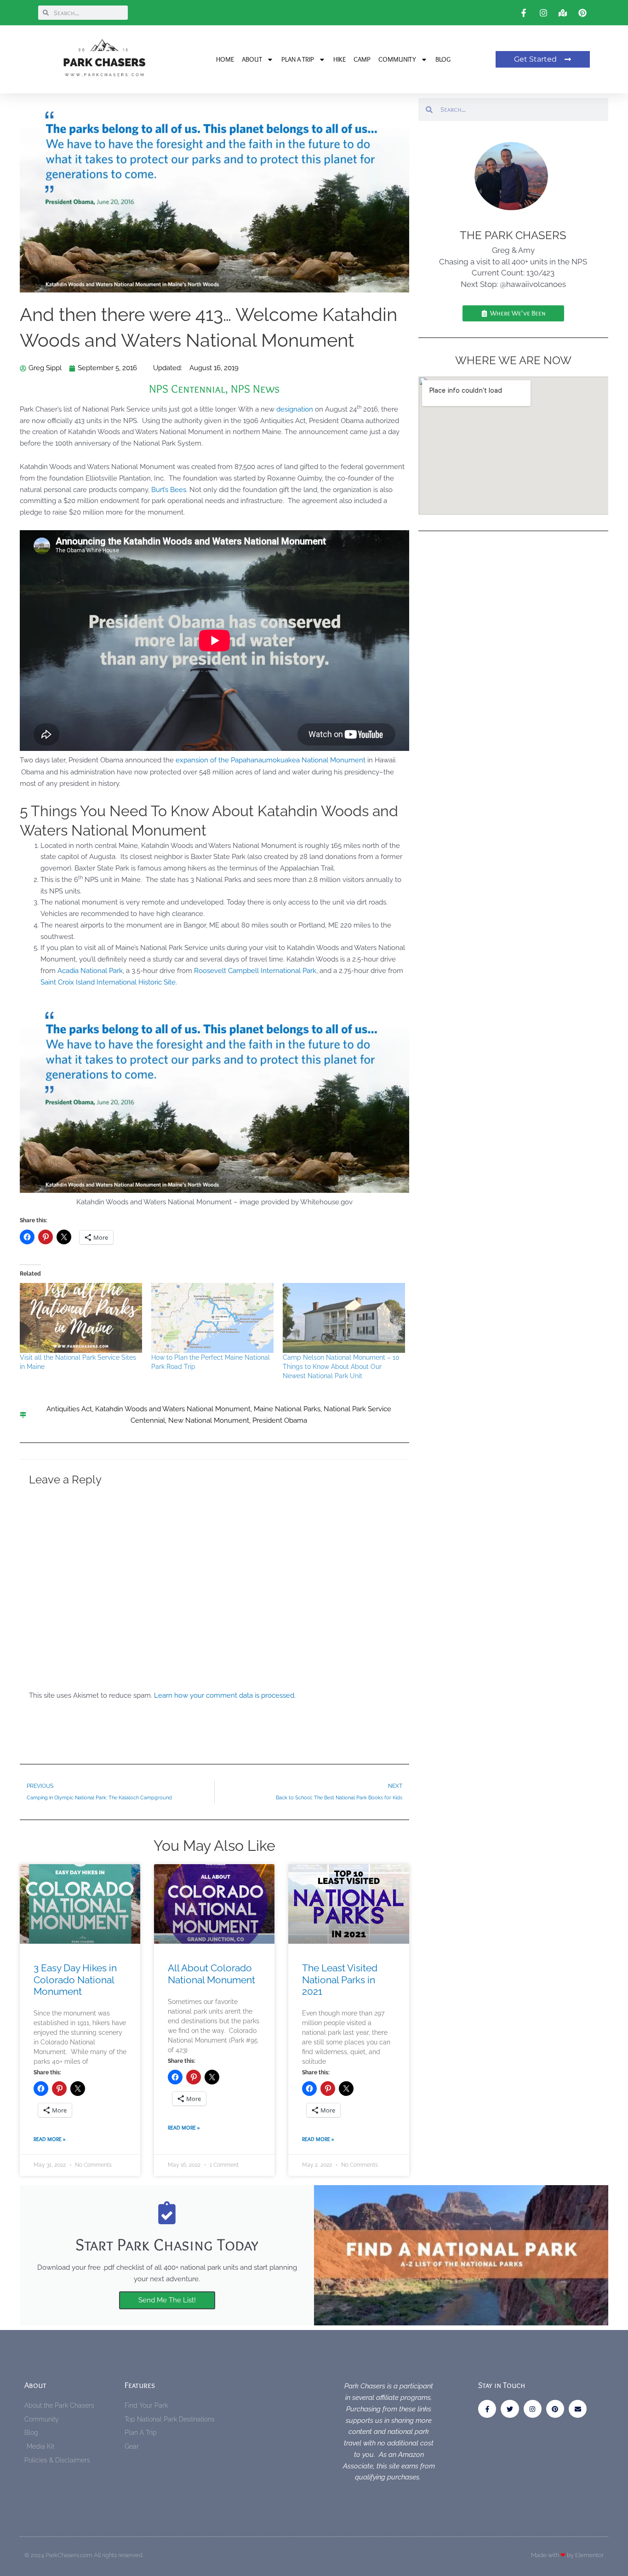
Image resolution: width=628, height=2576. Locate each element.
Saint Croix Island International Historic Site (108, 982)
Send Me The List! (167, 2300)
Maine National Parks (287, 1409)
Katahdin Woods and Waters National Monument (173, 1409)
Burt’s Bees (169, 490)
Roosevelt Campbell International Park (255, 971)
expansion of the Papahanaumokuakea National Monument (271, 760)
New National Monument (209, 1420)
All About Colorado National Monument (211, 1974)
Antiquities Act (69, 1409)
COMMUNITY (397, 59)
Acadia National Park (90, 971)
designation (295, 409)
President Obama (280, 1420)
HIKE (340, 59)
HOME (225, 59)
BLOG (443, 59)
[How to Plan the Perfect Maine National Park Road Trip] (212, 1318)
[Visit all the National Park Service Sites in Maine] (81, 1318)
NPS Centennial (187, 389)
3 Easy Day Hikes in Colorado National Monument (75, 1979)
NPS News (255, 389)
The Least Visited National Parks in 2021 (340, 1979)
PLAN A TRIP (298, 59)
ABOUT (252, 59)
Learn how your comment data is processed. (225, 1695)
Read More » (50, 2139)
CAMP (362, 59)
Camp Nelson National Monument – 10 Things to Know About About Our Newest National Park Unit (341, 1367)
